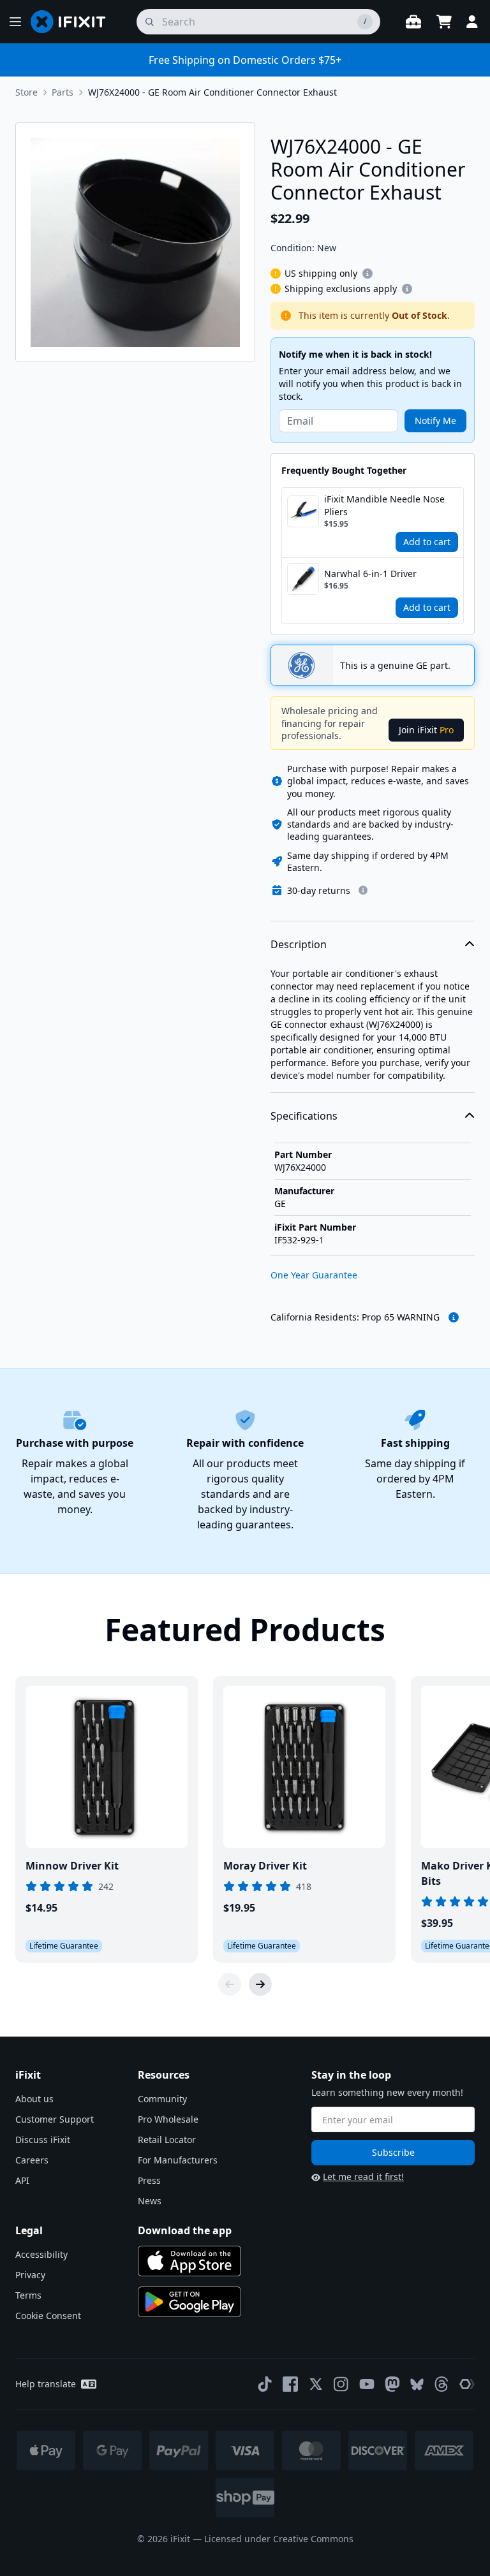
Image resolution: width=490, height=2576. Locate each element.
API (22, 2180)
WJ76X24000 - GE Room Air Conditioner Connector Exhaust (212, 92)
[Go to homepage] (73, 22)
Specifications (304, 1116)
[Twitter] (316, 2384)
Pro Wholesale (168, 2119)
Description (299, 944)
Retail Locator (167, 2140)
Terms (28, 2295)
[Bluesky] (417, 2384)
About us (34, 2099)
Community (162, 2099)
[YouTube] (367, 2384)
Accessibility (41, 2254)
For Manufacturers (178, 2160)
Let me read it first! (363, 2177)
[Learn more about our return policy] (363, 890)
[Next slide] (260, 1984)
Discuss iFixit (43, 2140)
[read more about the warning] (454, 1317)
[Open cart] (444, 22)
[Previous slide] (230, 1984)
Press (149, 2180)
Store (26, 92)
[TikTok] (265, 2384)
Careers (32, 2160)
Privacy (30, 2275)
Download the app (185, 2230)
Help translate (46, 2384)
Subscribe (393, 2152)
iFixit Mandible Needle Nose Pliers (384, 505)
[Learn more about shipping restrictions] (367, 274)
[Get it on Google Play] (189, 2302)
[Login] (472, 22)
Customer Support (55, 2119)
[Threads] (442, 2384)
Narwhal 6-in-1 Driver (370, 574)
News (150, 2201)
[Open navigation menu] (15, 22)
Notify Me (435, 421)
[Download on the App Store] (189, 2261)
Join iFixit (426, 730)
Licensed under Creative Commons (279, 2539)
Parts (63, 92)
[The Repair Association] (467, 2384)
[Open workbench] (413, 22)
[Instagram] (341, 2384)
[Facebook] (290, 2384)
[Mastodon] (392, 2384)
